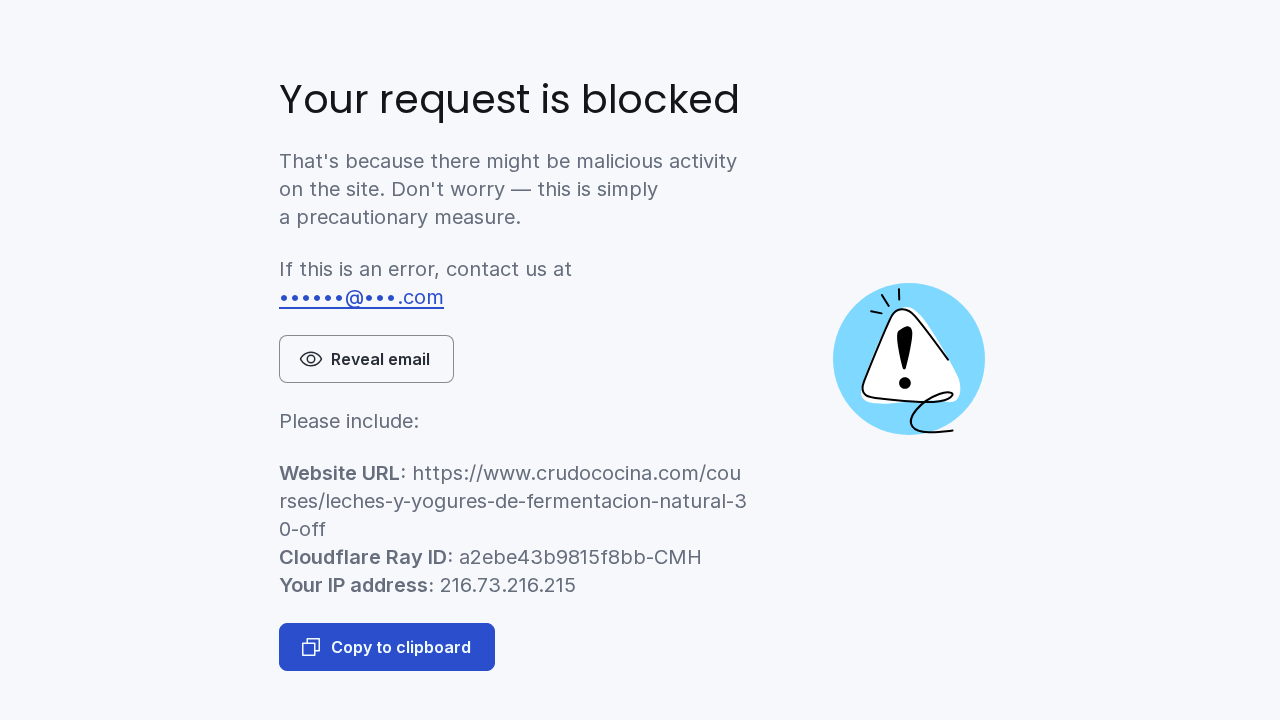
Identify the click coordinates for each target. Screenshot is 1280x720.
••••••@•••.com (361, 297)
